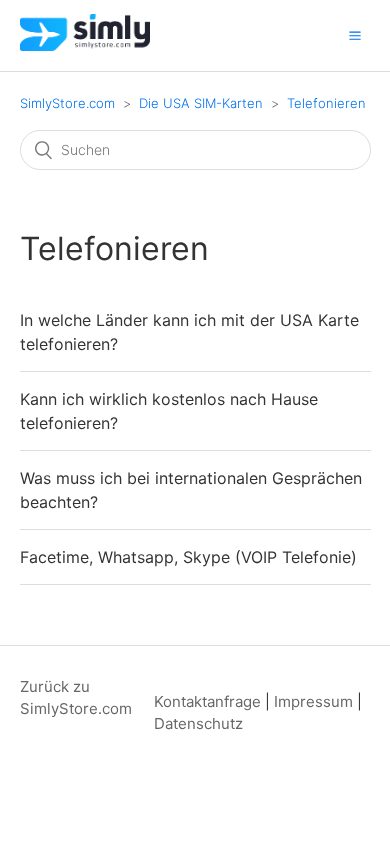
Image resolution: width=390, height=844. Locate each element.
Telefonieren (326, 103)
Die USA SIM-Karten (201, 103)
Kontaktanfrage (207, 701)
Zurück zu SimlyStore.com (76, 698)
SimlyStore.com (67, 103)
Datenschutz (198, 723)
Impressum (313, 701)
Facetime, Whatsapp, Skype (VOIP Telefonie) (188, 557)
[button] (355, 35)
